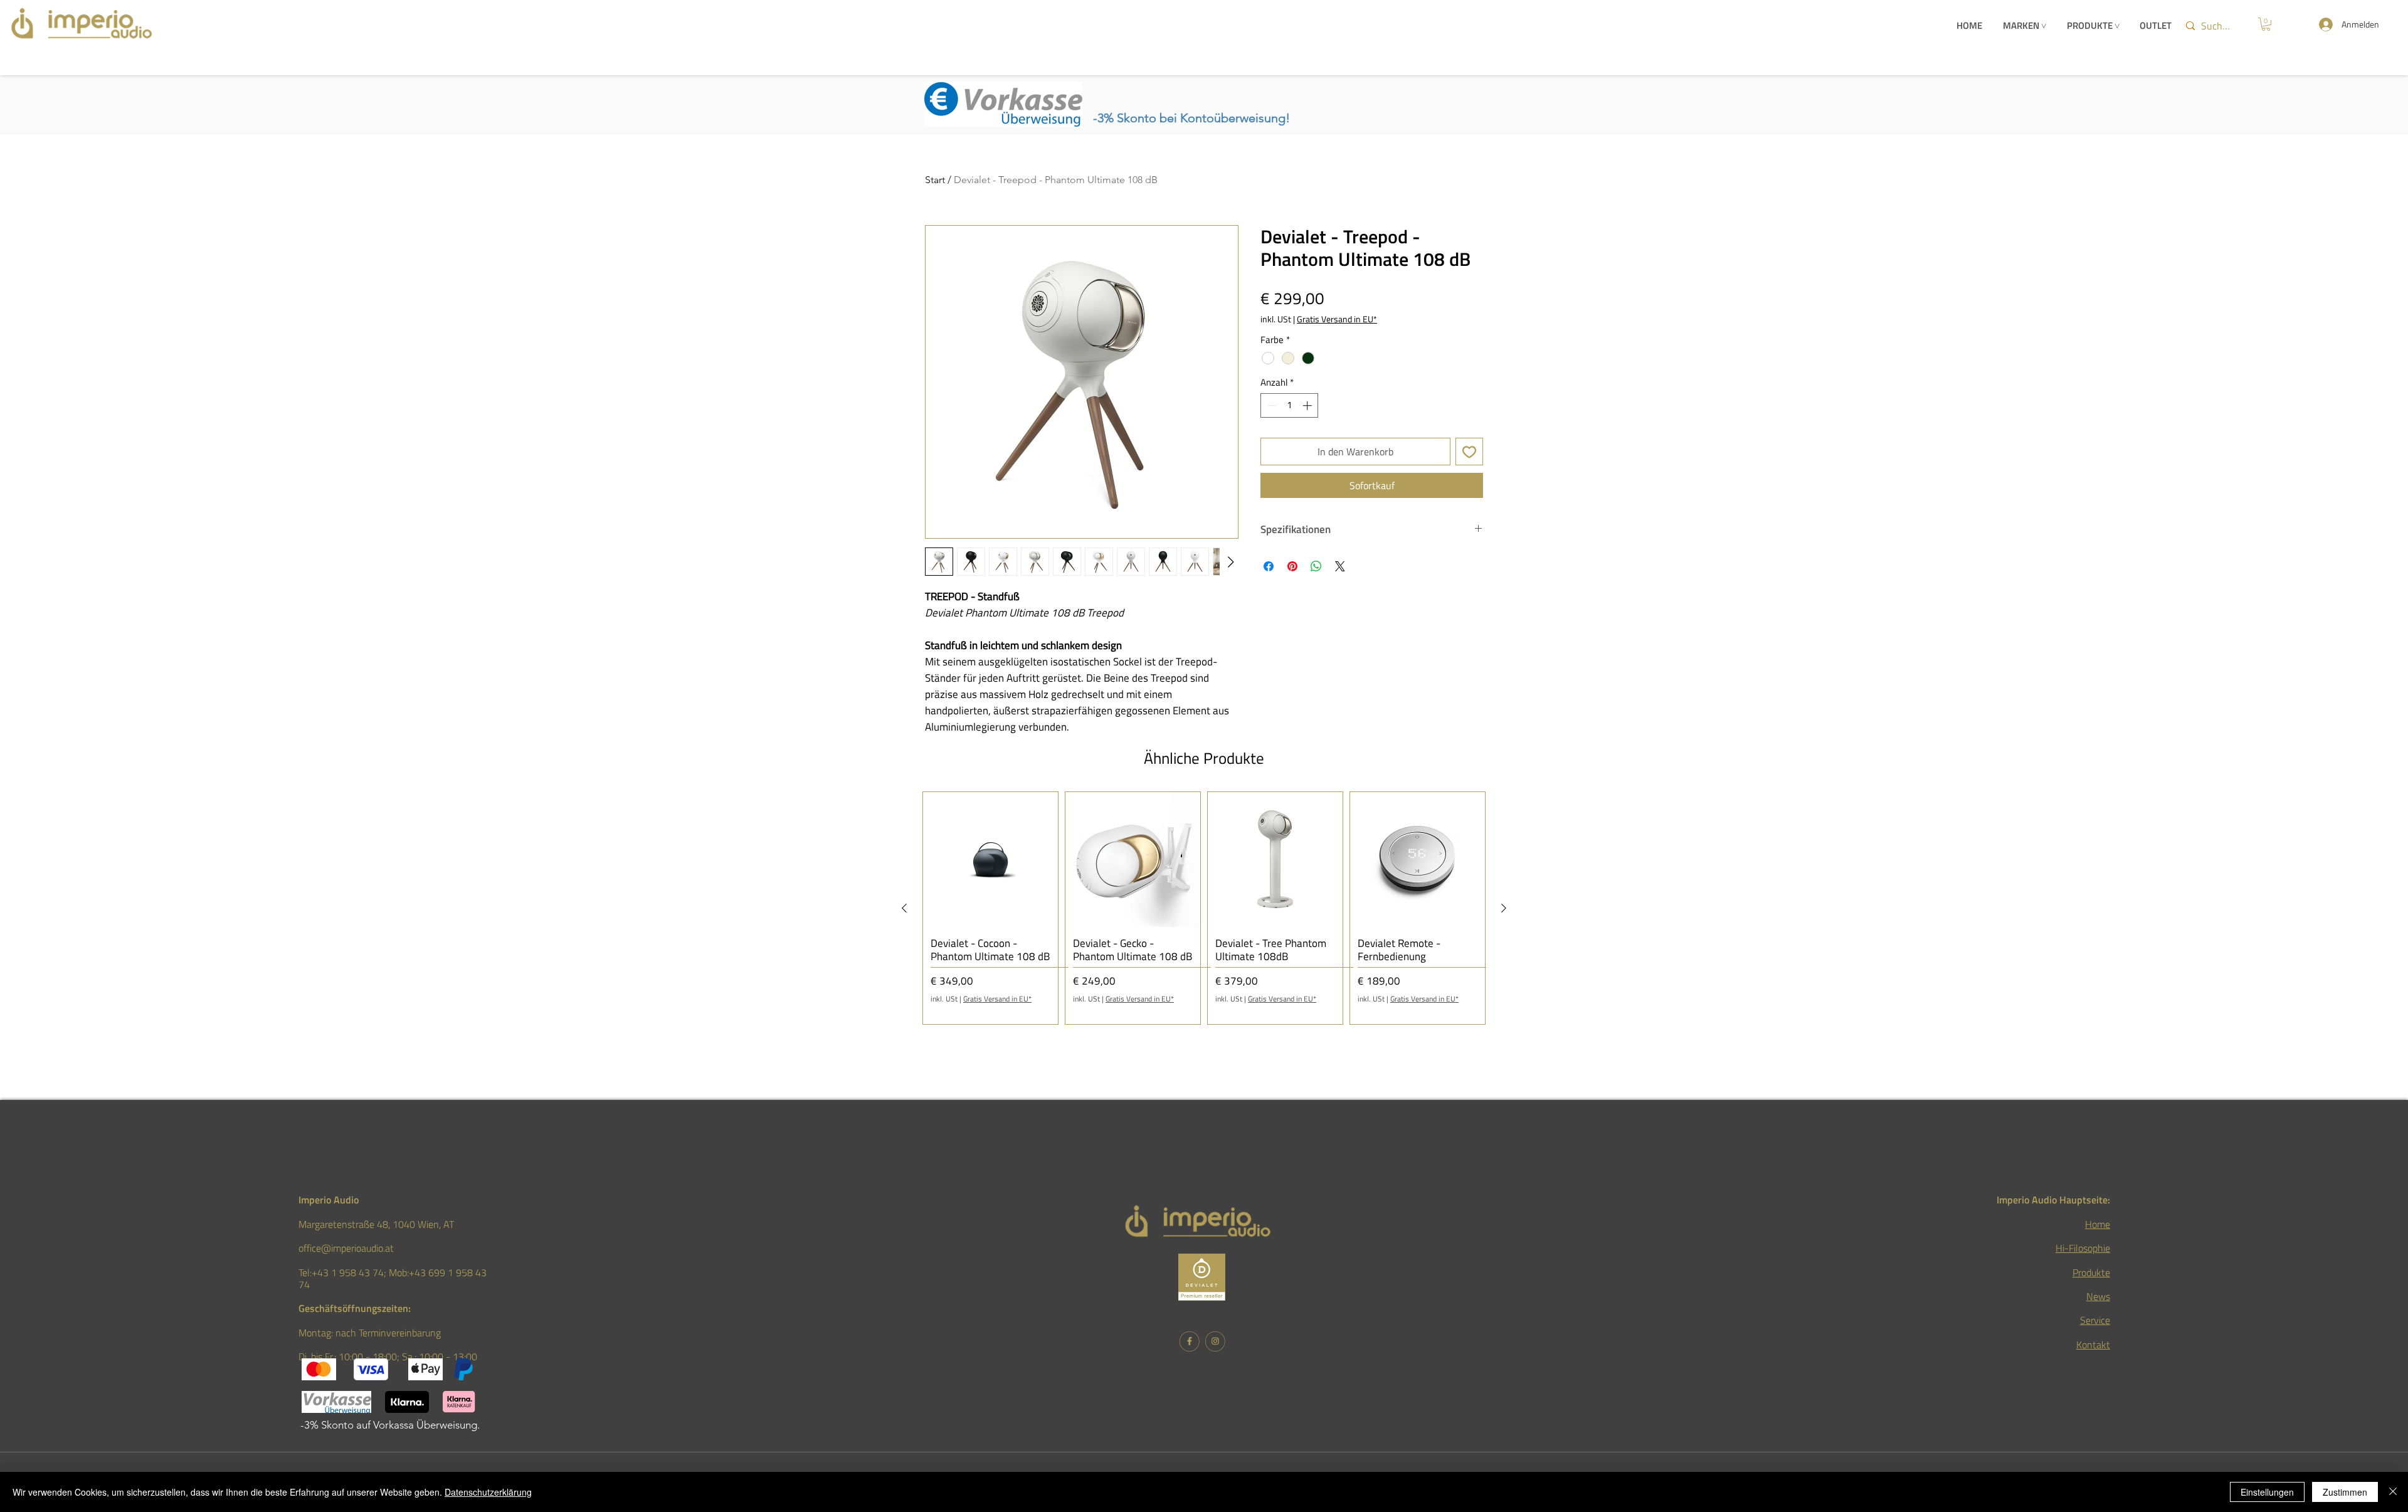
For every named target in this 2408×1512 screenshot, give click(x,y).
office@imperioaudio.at (346, 1248)
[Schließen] (2393, 1492)
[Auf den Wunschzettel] (1469, 452)
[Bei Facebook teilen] (1269, 566)
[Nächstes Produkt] (1504, 908)
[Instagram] (1215, 1341)
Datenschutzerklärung (488, 1492)
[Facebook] (1189, 1341)
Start (935, 180)
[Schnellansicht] (990, 859)
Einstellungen (2267, 1492)
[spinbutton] (1290, 405)
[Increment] (1308, 405)
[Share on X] (1340, 566)
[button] (2266, 24)
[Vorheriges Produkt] (904, 908)
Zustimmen (2345, 1492)
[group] (1204, 908)
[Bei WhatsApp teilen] (1316, 566)
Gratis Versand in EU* (1337, 319)
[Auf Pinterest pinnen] (1292, 566)
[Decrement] (1271, 405)
